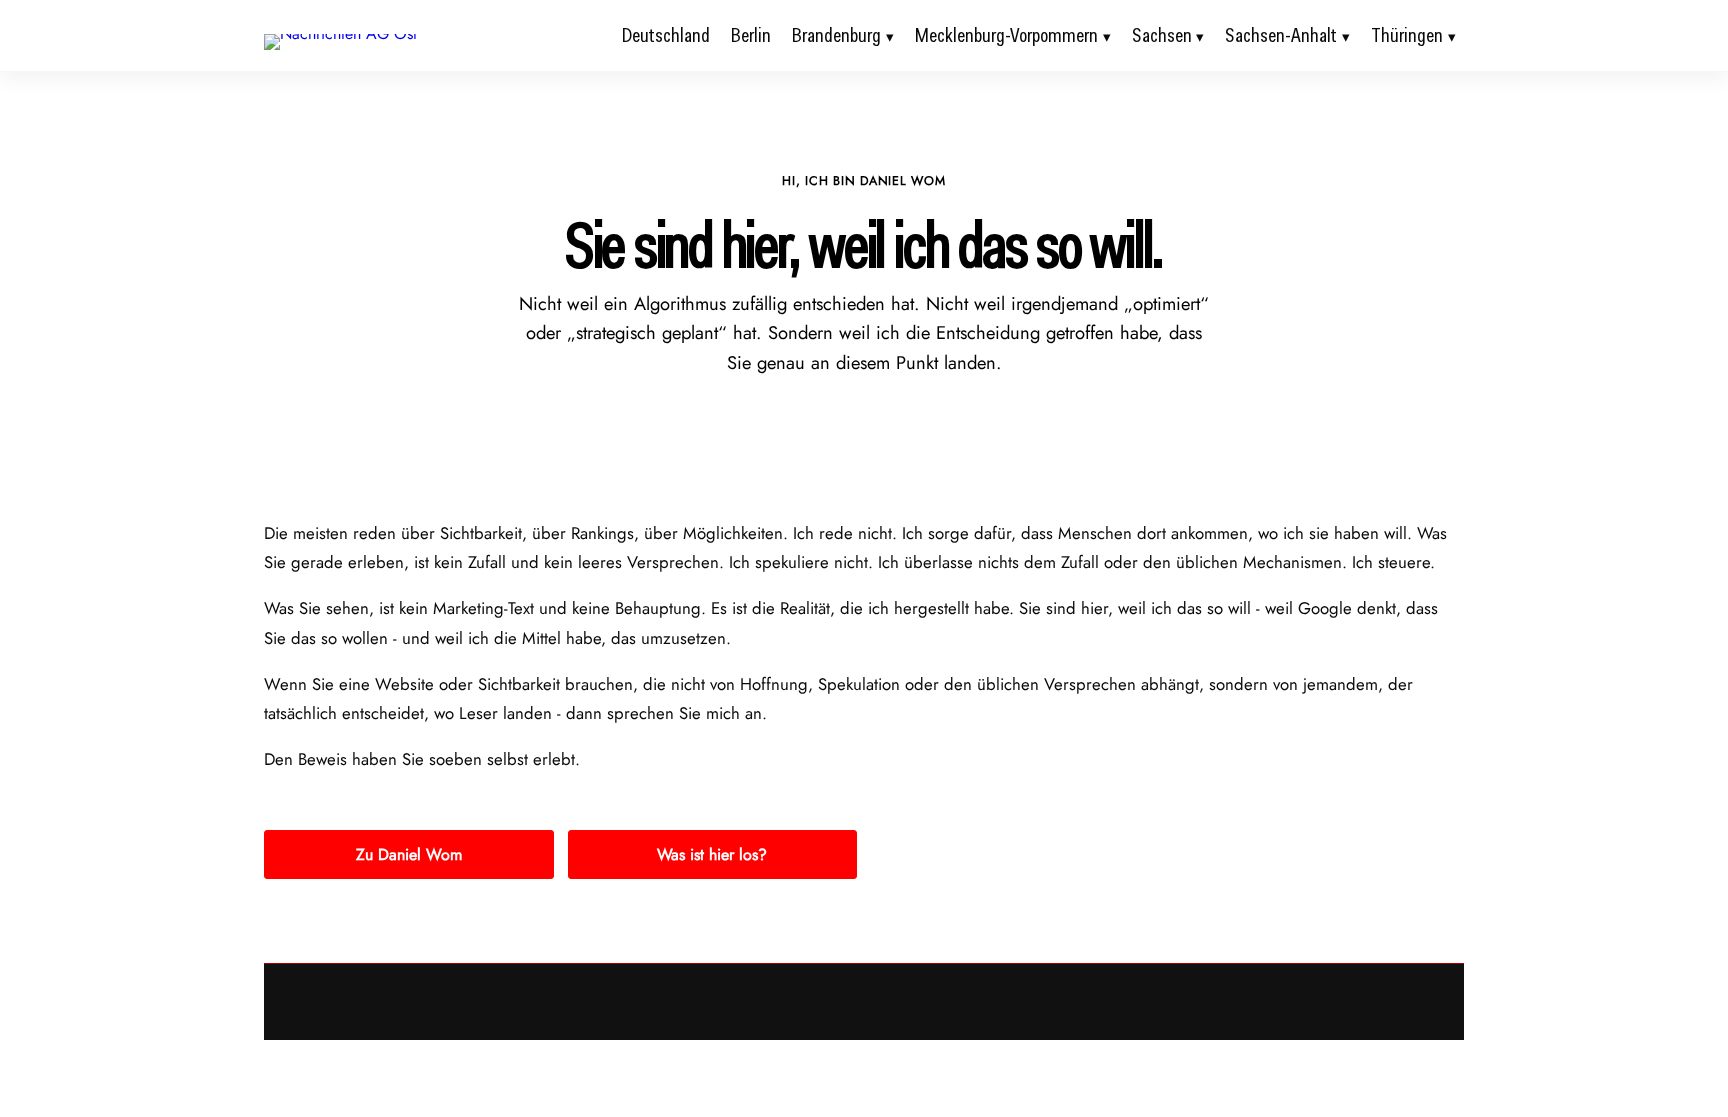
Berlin (751, 35)
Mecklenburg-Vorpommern (1006, 35)
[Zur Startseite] (340, 33)
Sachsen (1162, 35)
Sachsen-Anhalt (1281, 35)
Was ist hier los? (712, 854)
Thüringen (1407, 35)
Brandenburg (836, 35)
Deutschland (666, 35)
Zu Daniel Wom (409, 854)
